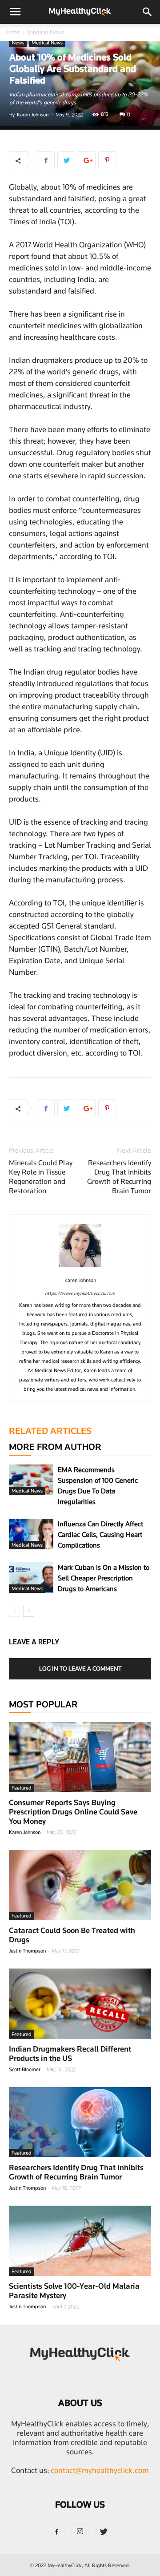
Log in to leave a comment (80, 1668)
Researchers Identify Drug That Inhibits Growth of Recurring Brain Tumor (119, 1177)
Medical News (46, 32)
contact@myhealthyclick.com (100, 2470)
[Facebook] (56, 2532)
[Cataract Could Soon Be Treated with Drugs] (80, 1885)
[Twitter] (104, 2532)
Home (12, 32)
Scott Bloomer (25, 2069)
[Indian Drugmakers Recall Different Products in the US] (80, 2004)
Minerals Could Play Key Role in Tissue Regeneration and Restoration (41, 1177)
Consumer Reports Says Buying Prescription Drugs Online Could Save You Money (73, 1812)
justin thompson (27, 1951)
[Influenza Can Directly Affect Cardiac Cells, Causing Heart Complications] (31, 1534)
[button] (148, 12)
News (18, 43)
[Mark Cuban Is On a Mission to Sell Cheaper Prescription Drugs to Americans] (31, 1578)
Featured (22, 1788)
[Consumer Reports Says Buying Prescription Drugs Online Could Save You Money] (80, 1757)
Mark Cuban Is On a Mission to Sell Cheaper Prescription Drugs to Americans (104, 1578)
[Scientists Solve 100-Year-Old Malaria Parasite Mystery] (80, 2241)
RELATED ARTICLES (50, 1431)
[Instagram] (80, 2532)
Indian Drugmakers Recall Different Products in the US (70, 2054)
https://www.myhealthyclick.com (80, 1293)
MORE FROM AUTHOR (55, 1447)
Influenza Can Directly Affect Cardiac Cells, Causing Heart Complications (100, 1535)
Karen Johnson (33, 115)
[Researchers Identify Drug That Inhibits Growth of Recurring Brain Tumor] (80, 2122)
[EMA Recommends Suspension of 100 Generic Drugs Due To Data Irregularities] (31, 1480)
